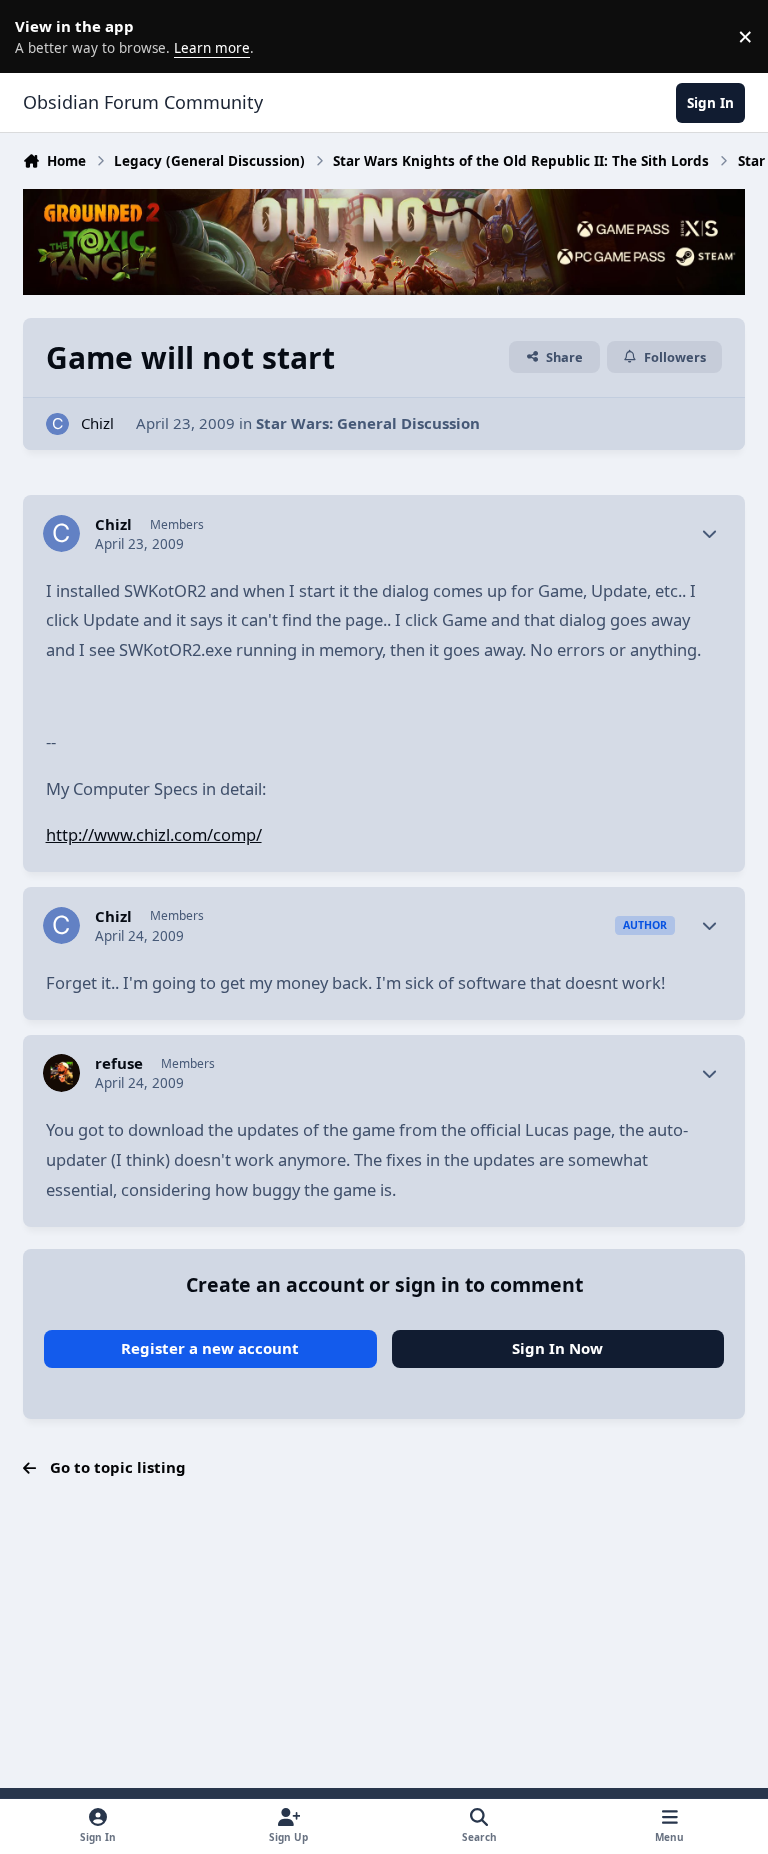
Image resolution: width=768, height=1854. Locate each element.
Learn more (40, 36)
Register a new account (210, 1348)
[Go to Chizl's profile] (57, 424)
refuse (119, 1063)
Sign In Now (557, 1348)
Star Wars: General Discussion (368, 423)
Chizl (97, 423)
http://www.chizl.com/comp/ (154, 834)
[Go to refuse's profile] (62, 1073)
